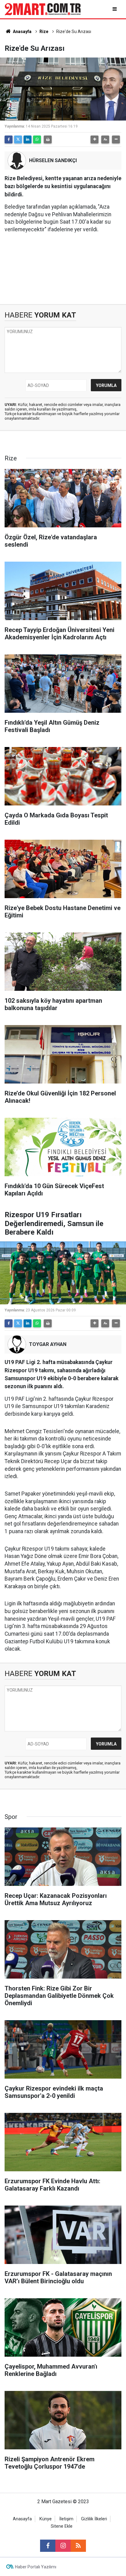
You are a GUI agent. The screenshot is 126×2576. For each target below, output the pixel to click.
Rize (44, 32)
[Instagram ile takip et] (63, 2546)
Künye (46, 2519)
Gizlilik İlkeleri (94, 2519)
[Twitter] (18, 139)
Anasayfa (22, 32)
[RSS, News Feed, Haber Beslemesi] (78, 2546)
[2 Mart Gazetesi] (43, 9)
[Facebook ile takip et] (48, 2546)
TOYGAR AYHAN (48, 1344)
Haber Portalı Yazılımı (36, 2567)
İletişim (66, 2519)
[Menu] (115, 9)
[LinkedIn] (28, 139)
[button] (94, 139)
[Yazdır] (48, 139)
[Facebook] (9, 139)
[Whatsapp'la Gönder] (37, 139)
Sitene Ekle (62, 2526)
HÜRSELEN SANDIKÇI (53, 160)
